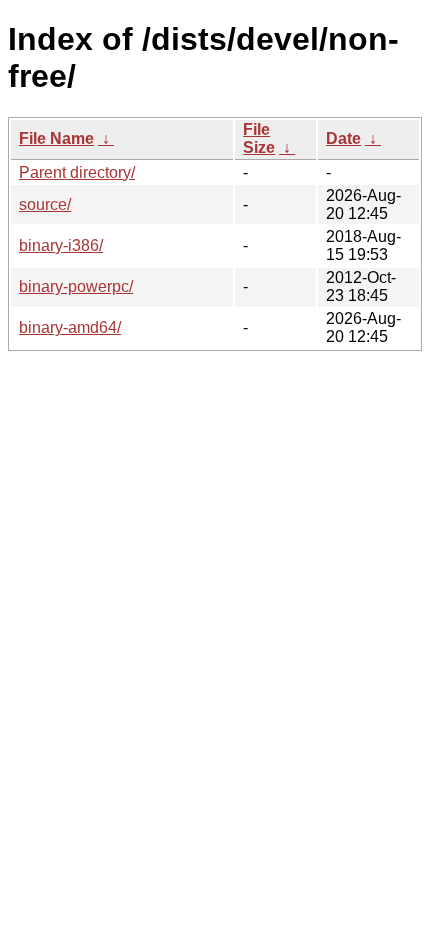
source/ (45, 204)
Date (343, 138)
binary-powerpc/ (76, 286)
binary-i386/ (61, 245)
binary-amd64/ (70, 327)
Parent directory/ (77, 172)
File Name (56, 138)
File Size (259, 138)
